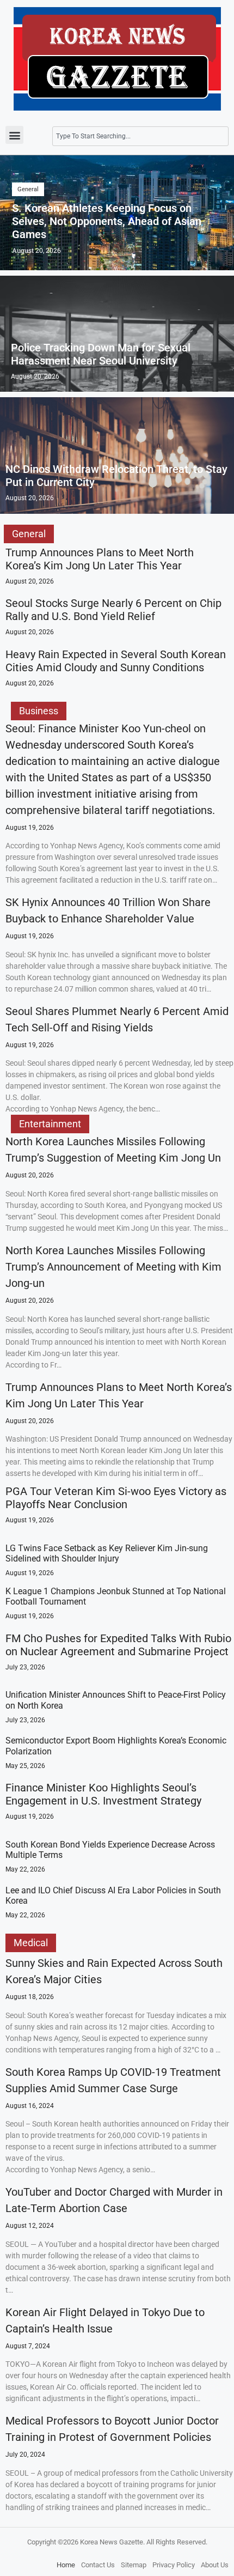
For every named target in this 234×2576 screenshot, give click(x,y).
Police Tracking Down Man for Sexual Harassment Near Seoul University (101, 354)
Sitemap (134, 2565)
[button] (14, 135)
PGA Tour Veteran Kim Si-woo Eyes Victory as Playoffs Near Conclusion (116, 1498)
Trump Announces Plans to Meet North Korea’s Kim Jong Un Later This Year (100, 559)
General (28, 189)
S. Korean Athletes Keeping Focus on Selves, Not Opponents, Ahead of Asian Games (107, 221)
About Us (215, 2565)
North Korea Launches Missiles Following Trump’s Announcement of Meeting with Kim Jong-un (113, 1267)
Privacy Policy (174, 2565)
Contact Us (98, 2565)
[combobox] (140, 136)
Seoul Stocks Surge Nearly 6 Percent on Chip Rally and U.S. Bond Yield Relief (113, 610)
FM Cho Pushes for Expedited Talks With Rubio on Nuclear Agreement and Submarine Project (118, 1645)
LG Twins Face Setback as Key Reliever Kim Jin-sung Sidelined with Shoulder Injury (107, 1553)
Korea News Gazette (112, 2542)
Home (66, 2565)
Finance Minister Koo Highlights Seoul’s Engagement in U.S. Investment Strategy (103, 1794)
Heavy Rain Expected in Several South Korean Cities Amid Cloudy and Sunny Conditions (116, 661)
